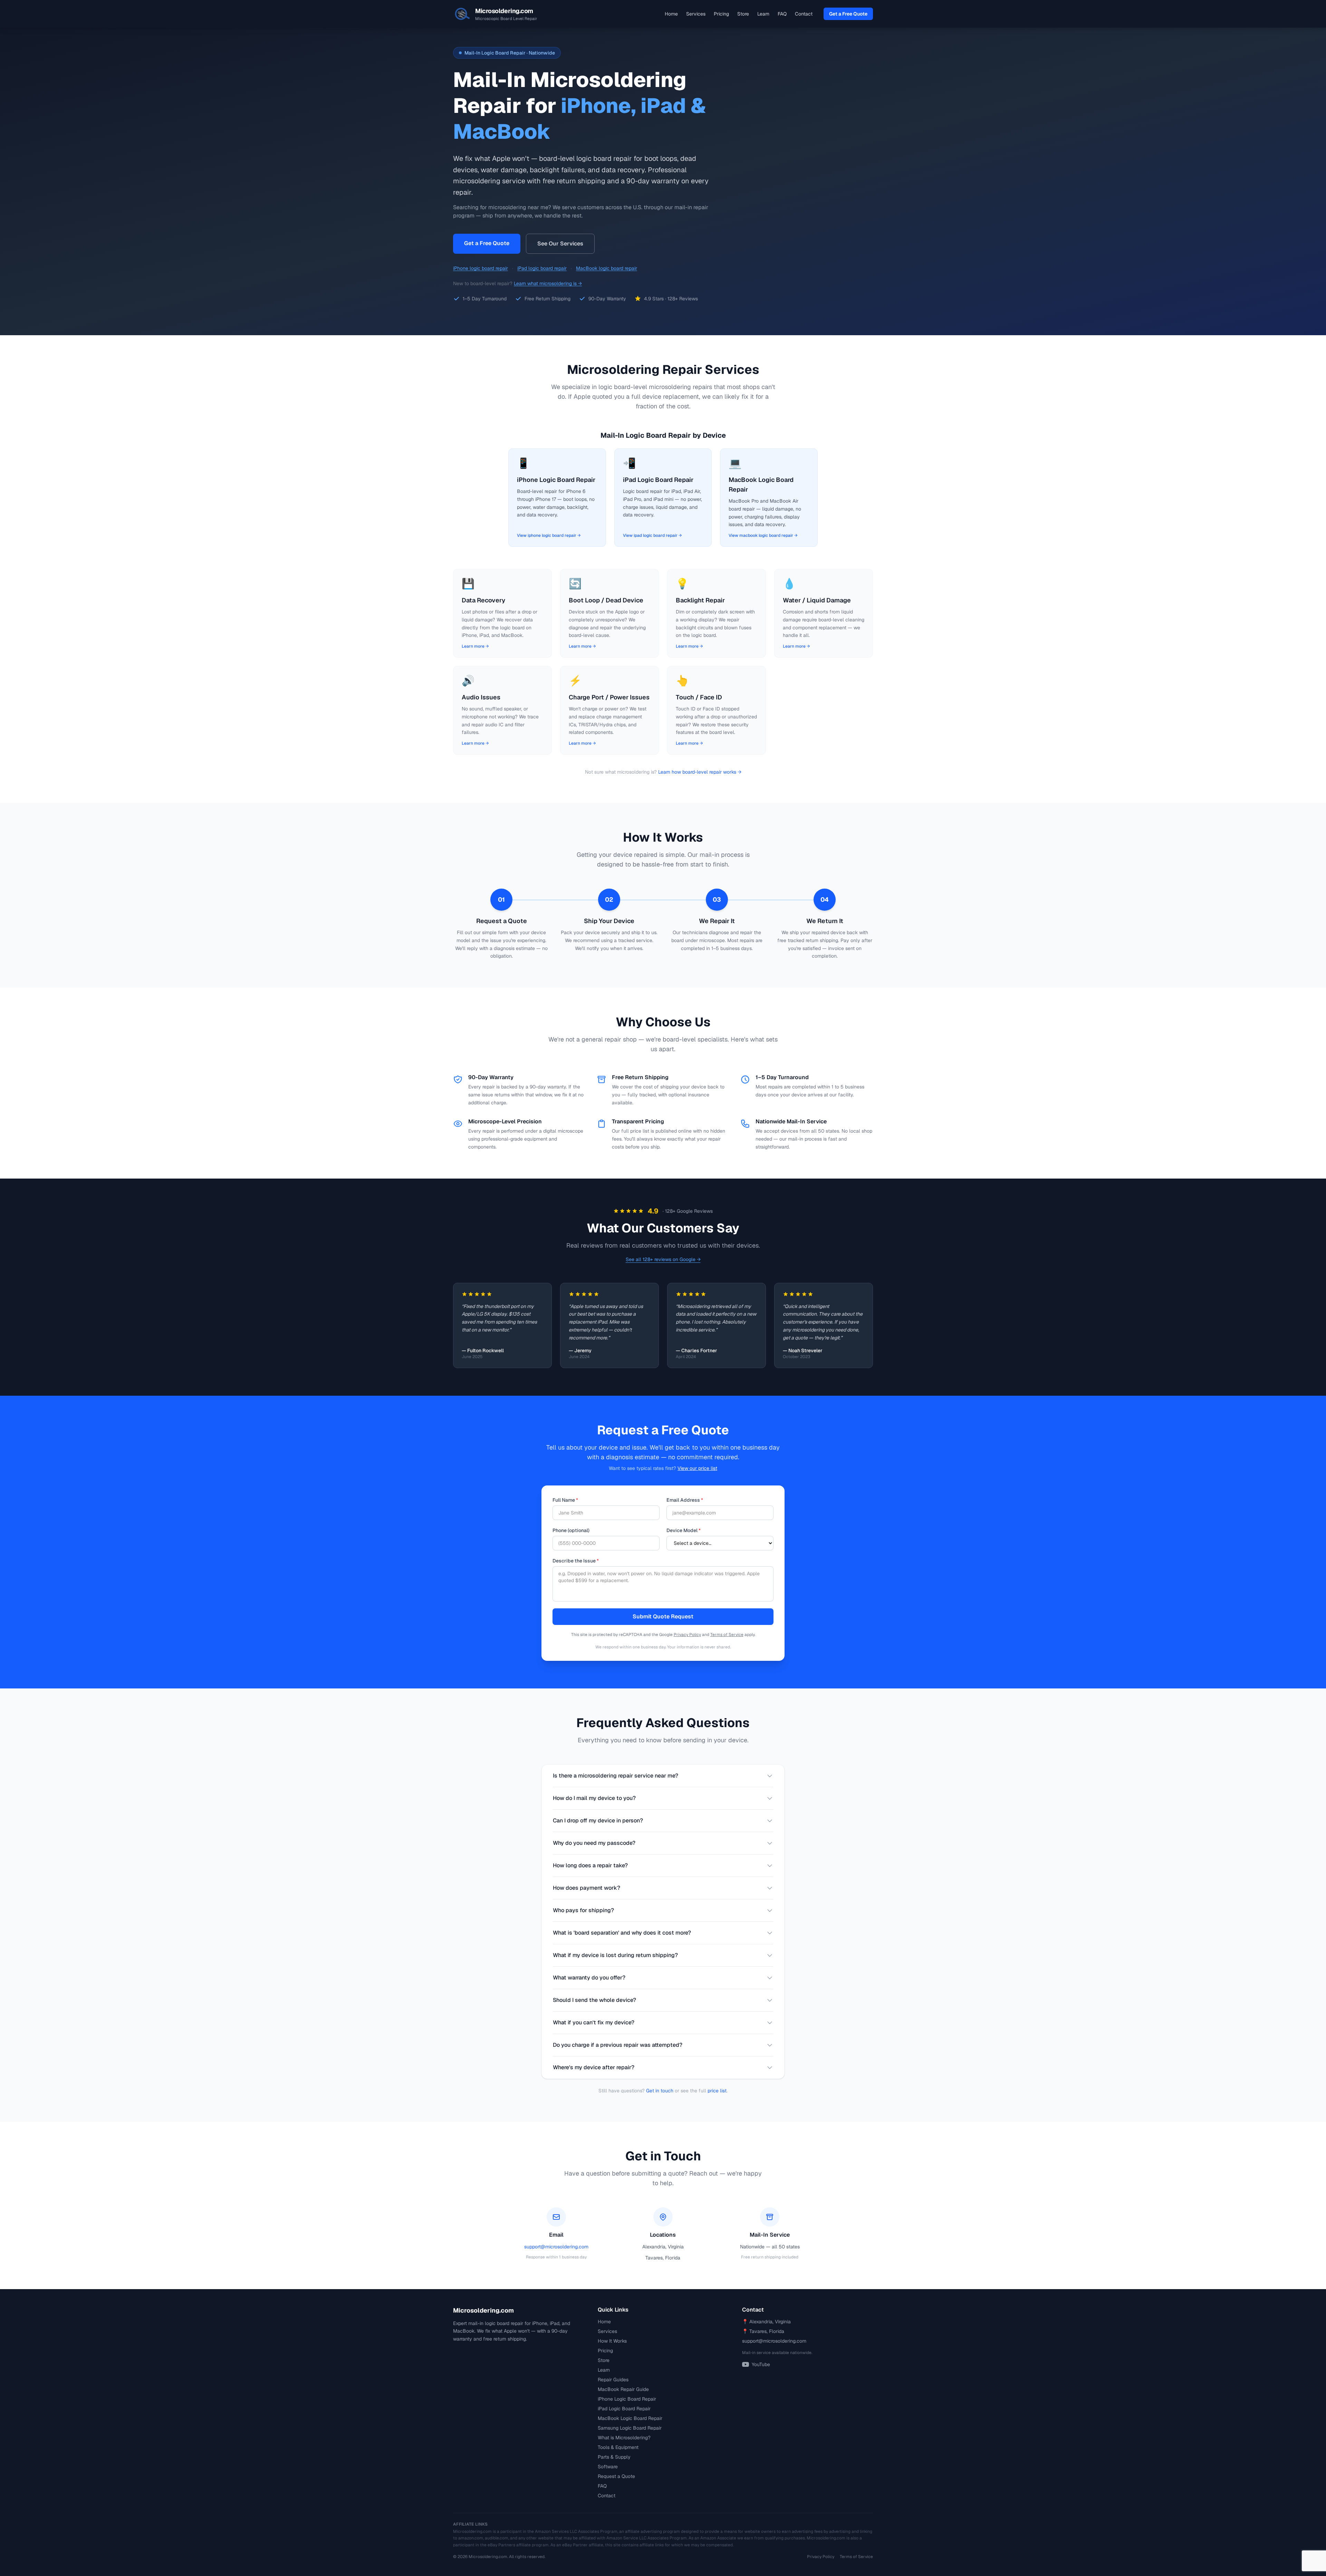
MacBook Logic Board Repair (630, 2418)
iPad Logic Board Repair (624, 2409)
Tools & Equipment (618, 2447)
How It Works (612, 2341)
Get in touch (660, 2091)
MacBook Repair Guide (623, 2389)
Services (696, 14)
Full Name (565, 1500)
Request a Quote (616, 2476)
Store (743, 14)
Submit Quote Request (663, 1616)
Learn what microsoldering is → (548, 283)
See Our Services (560, 244)
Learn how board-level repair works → (700, 772)
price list (717, 2091)
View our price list (697, 1468)
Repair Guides (613, 2380)
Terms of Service (727, 1635)
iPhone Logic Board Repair (627, 2399)
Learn (763, 14)
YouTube (761, 2364)
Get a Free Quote (848, 14)
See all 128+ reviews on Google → (663, 1259)
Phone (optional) (571, 1530)
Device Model (684, 1530)
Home (671, 14)
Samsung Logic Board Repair (630, 2428)
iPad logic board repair (542, 268)
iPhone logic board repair (481, 268)
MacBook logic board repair (607, 268)
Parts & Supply (614, 2457)
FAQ (782, 14)
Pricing (721, 14)
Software (608, 2467)
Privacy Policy (687, 1635)
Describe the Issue (576, 1561)
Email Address (685, 1500)
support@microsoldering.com (556, 2247)
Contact (804, 14)
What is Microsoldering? (624, 2438)
